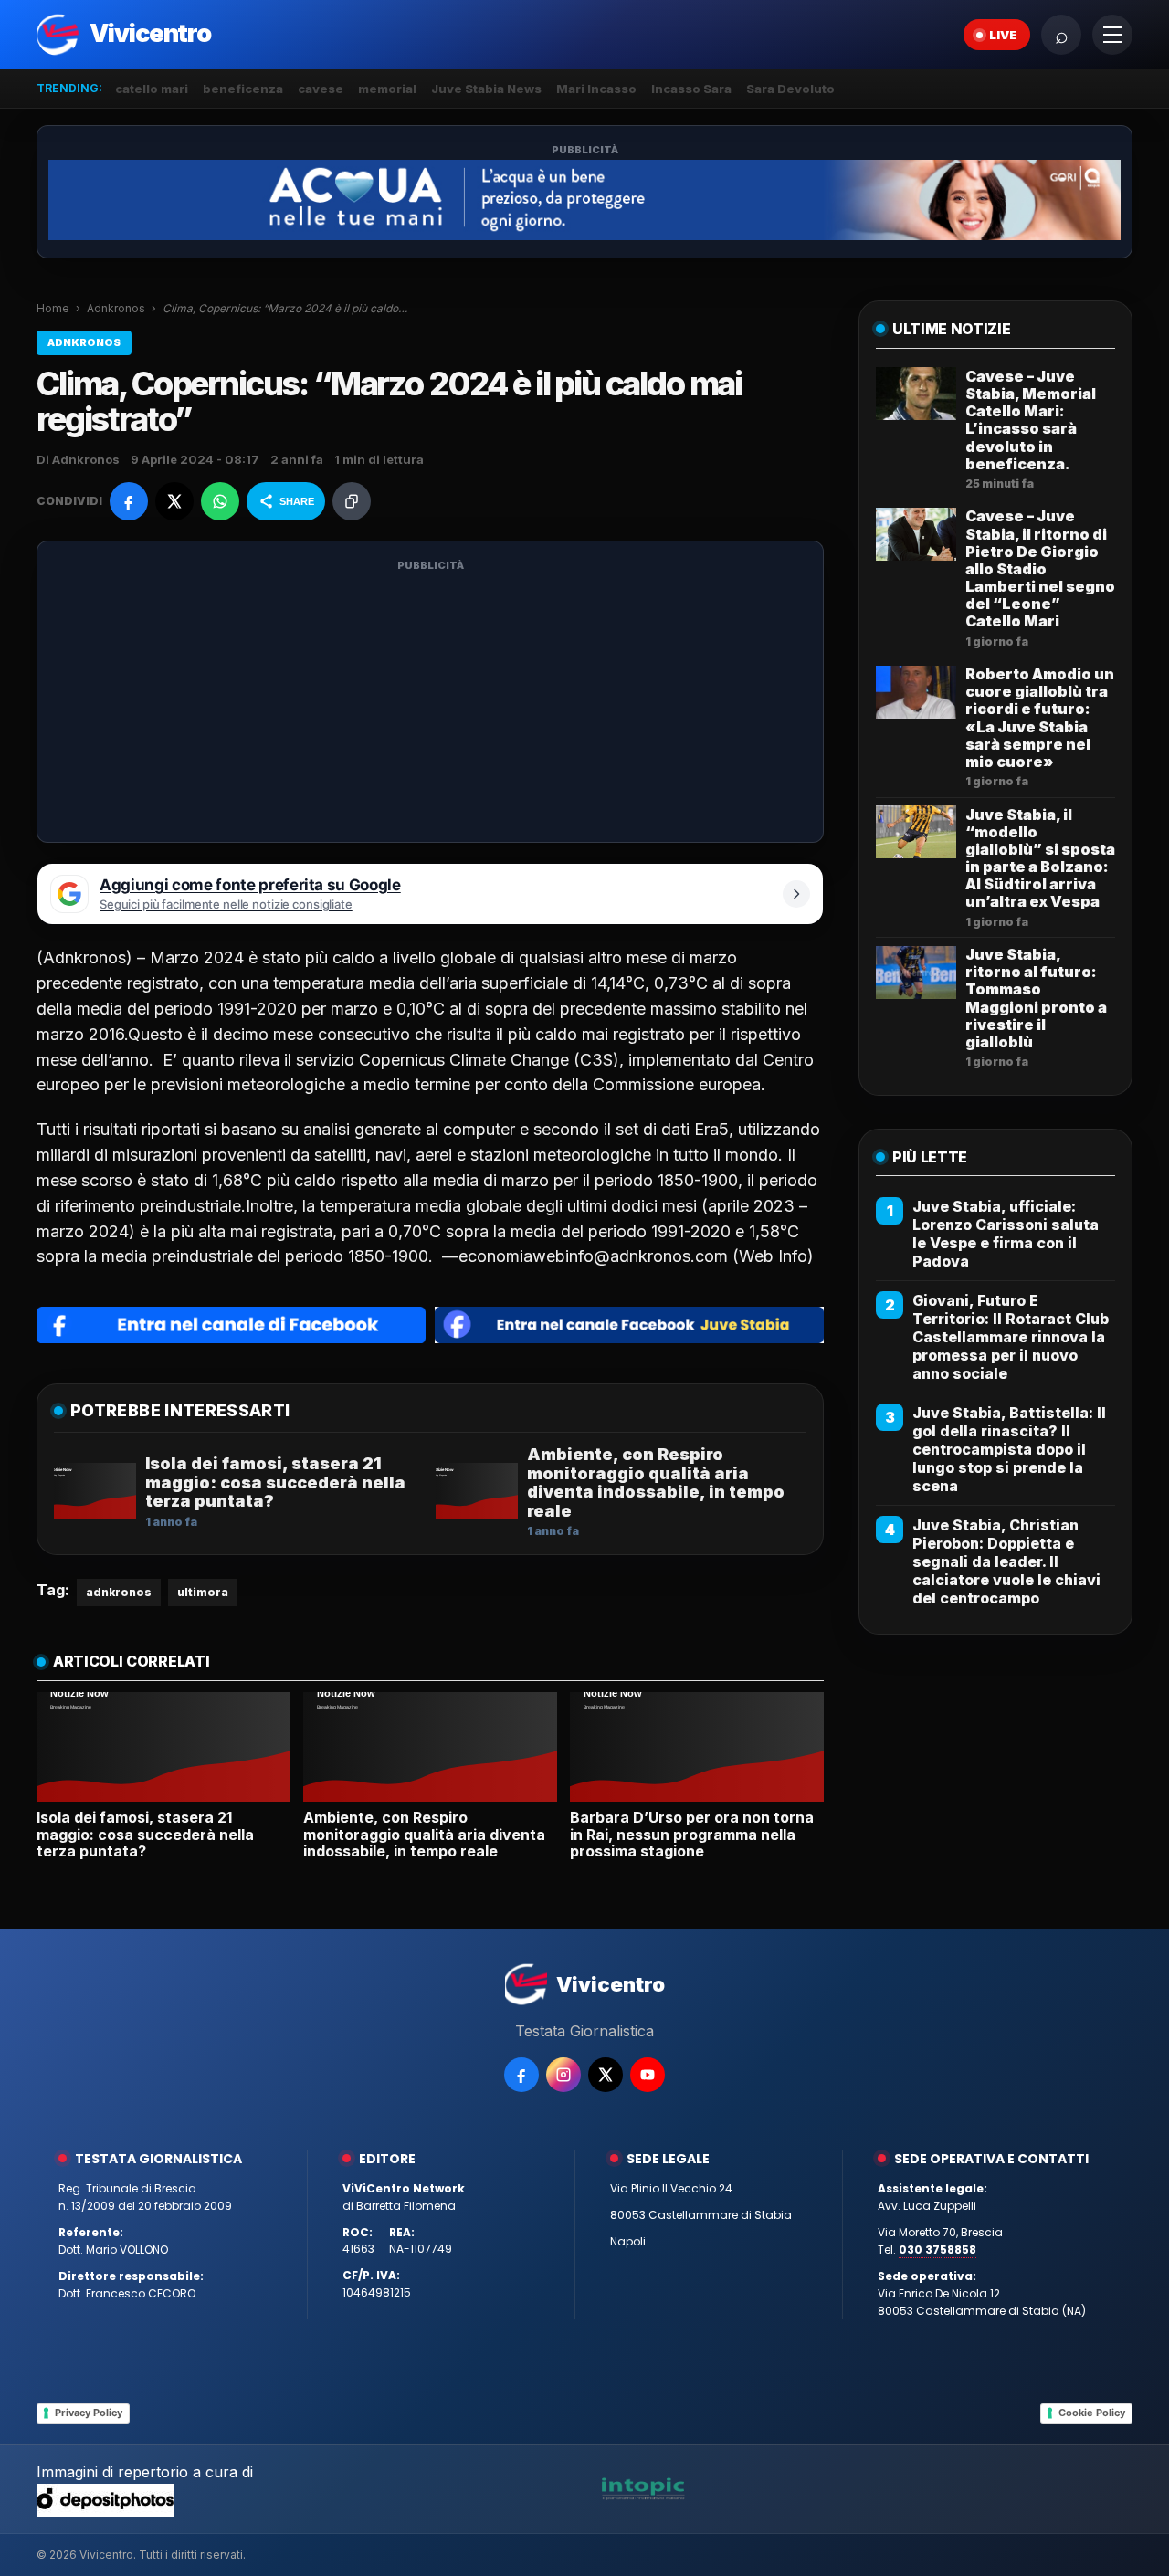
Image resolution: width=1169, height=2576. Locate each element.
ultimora (203, 1592)
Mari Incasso (596, 89)
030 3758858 (937, 2250)
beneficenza (243, 89)
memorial (387, 89)
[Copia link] (352, 501)
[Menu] (1112, 35)
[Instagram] (563, 2075)
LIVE (1003, 35)
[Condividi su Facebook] (129, 501)
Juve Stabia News (486, 89)
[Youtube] (648, 2075)
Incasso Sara (691, 89)
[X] (606, 2075)
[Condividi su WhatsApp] (220, 501)
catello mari (152, 89)
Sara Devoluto (790, 89)
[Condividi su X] (174, 501)
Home (53, 308)
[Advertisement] (430, 703)
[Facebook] (521, 2075)
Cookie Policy (1092, 2413)
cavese (321, 89)
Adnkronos (116, 308)
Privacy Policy (89, 2413)
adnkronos (119, 1592)
